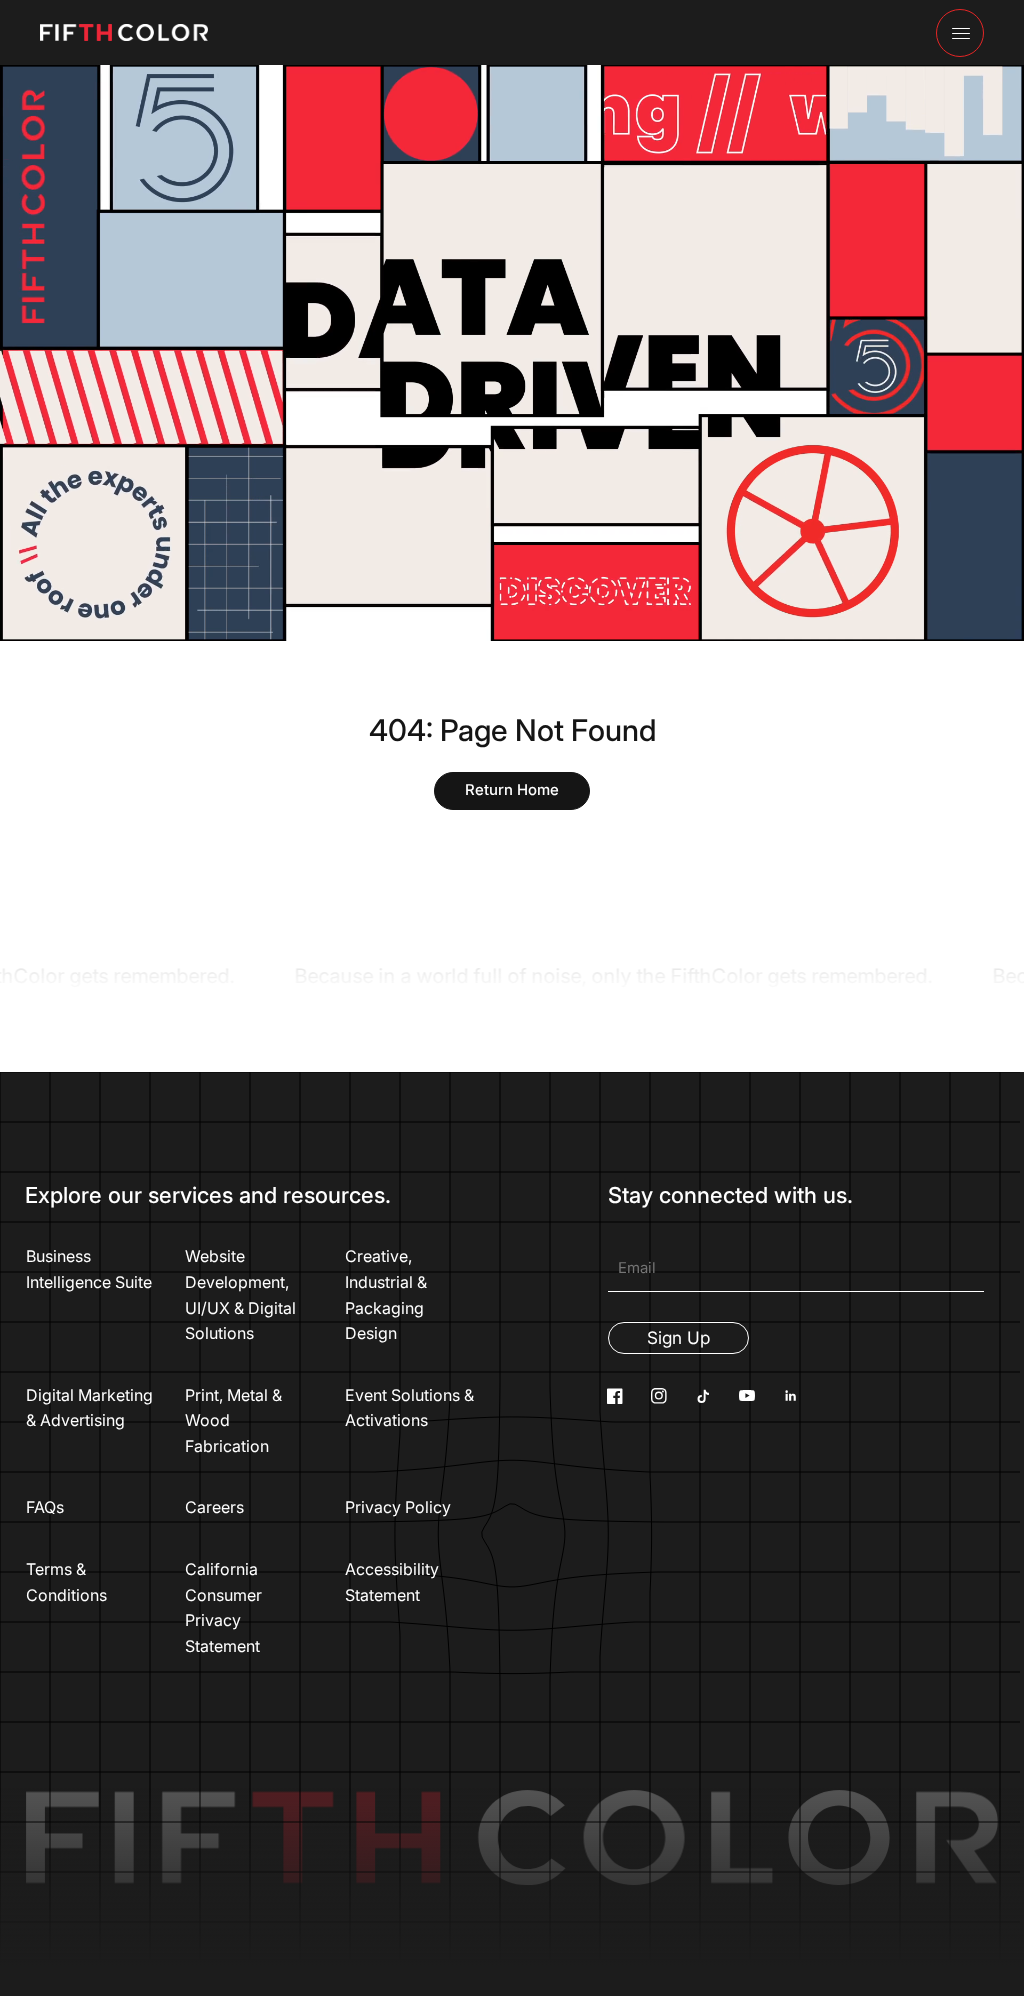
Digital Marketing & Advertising (89, 1408)
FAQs (45, 1507)
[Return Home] (512, 791)
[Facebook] (615, 1396)
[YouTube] (747, 1396)
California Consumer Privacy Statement (223, 1607)
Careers (214, 1507)
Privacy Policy (398, 1507)
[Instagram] (659, 1396)
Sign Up (678, 1337)
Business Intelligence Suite (89, 1269)
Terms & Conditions (66, 1582)
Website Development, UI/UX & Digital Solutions (240, 1294)
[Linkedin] (791, 1396)
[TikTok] (703, 1396)
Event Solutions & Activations (409, 1408)
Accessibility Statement (392, 1582)
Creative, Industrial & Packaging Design (386, 1294)
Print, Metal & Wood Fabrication (233, 1420)
